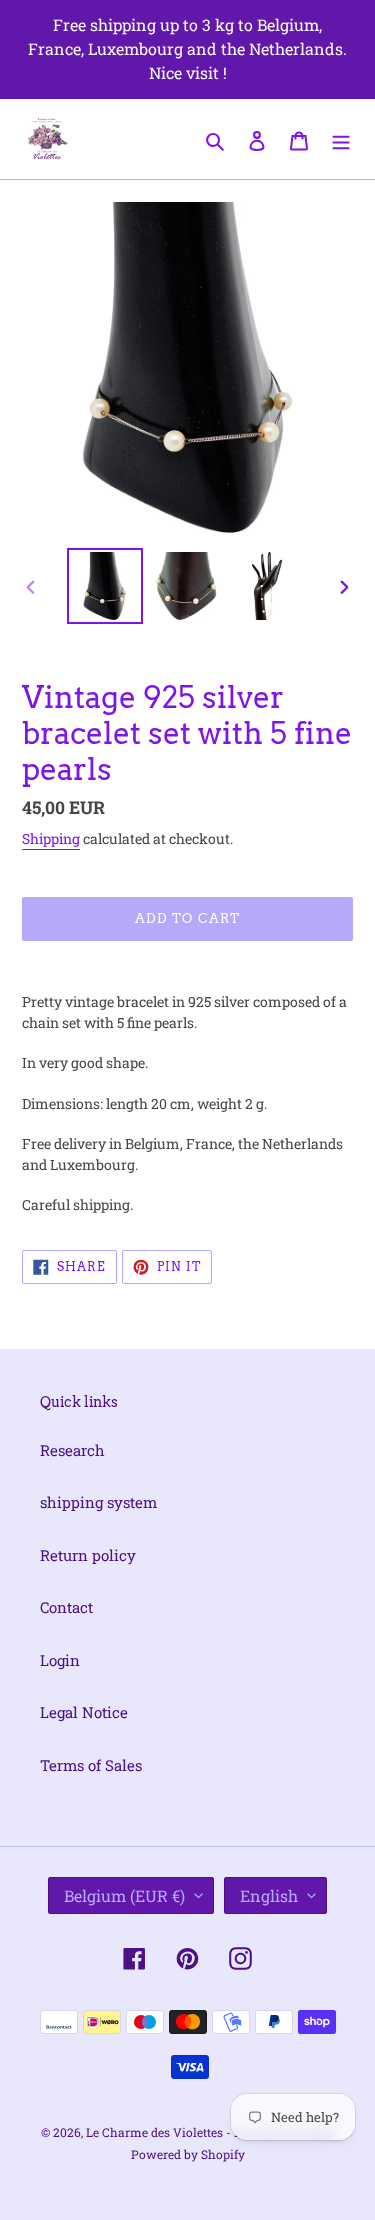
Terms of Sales (91, 1765)
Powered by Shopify (188, 2154)
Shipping (51, 838)
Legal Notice (84, 1712)
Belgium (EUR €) (124, 1895)
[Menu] (341, 138)
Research (72, 1450)
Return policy (88, 1555)
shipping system (98, 1502)
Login (60, 1660)
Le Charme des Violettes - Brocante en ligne (210, 2132)
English (269, 1895)
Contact (66, 1607)
